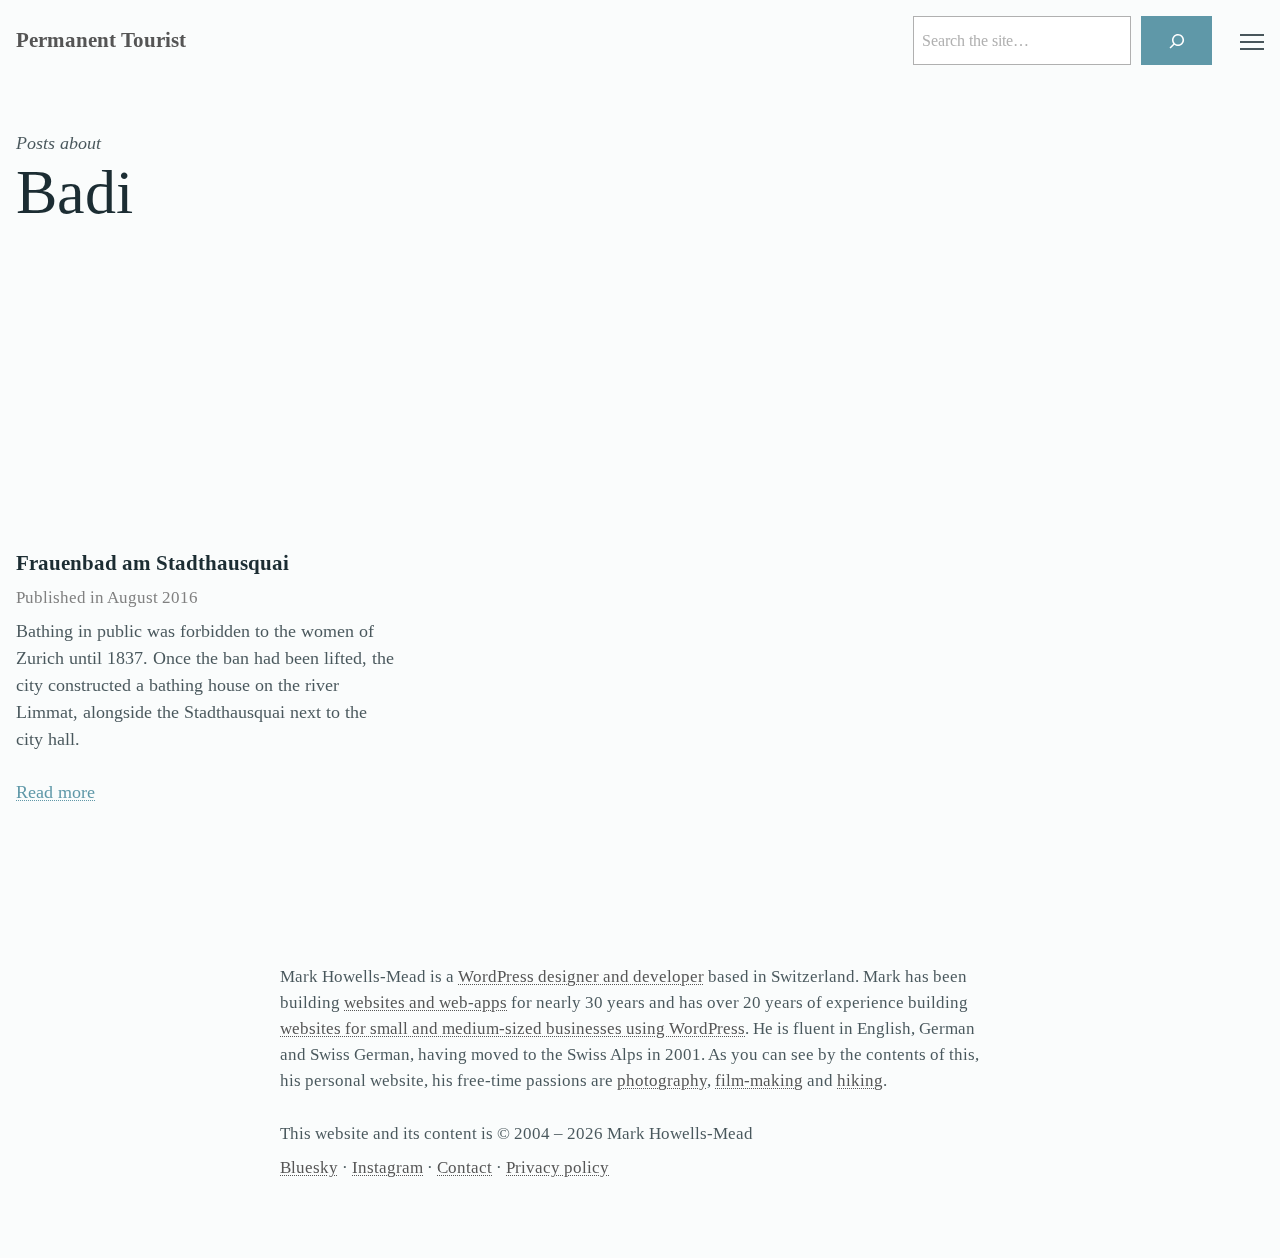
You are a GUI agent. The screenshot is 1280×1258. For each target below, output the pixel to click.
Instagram (387, 1167)
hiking (860, 1080)
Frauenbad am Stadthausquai (152, 563)
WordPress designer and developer (581, 976)
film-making (759, 1080)
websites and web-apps (425, 1002)
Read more (55, 792)
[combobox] (1022, 40)
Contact (464, 1167)
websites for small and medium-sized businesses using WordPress (512, 1028)
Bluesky (309, 1167)
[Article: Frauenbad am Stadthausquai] (207, 408)
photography (662, 1080)
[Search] (1176, 40)
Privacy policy (557, 1167)
